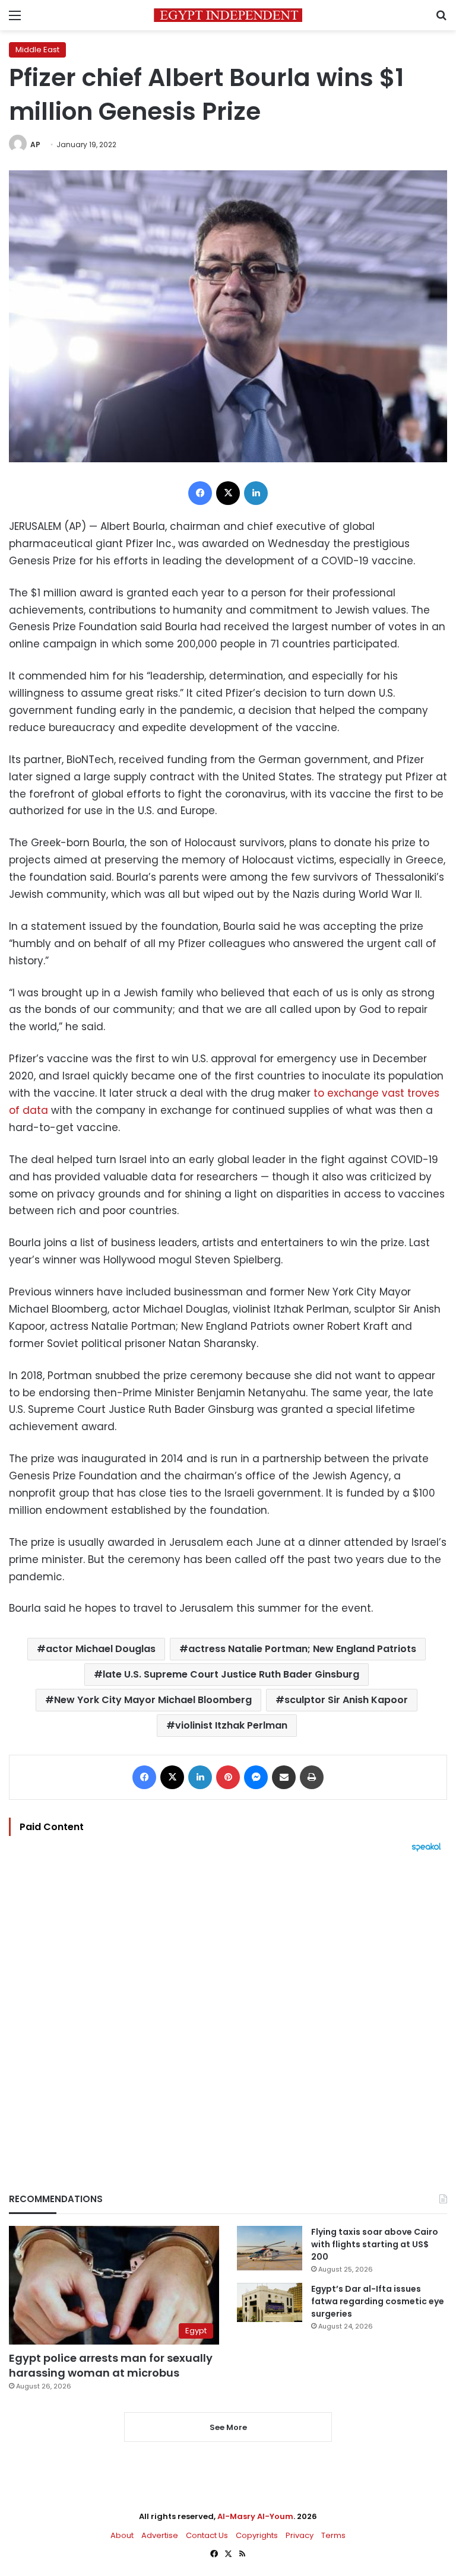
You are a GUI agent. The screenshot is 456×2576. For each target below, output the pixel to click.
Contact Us (207, 2535)
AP (35, 144)
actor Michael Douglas (101, 1649)
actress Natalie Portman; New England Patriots (302, 1649)
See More (228, 2427)
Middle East (37, 50)
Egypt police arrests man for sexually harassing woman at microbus (111, 2365)
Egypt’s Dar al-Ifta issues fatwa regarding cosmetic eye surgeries (378, 2301)
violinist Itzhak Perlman (231, 1725)
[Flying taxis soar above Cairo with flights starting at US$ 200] (270, 2248)
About (122, 2535)
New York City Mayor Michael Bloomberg (153, 1700)
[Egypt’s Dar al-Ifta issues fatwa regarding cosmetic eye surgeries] (270, 2302)
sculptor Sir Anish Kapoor (346, 1700)
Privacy (300, 2535)
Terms (333, 2535)
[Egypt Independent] (228, 15)
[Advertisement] (228, 2002)
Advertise (160, 2535)
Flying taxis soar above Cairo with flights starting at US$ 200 (375, 2244)
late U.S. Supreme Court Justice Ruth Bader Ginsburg (231, 1674)
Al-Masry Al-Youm (255, 2516)
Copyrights (257, 2535)
